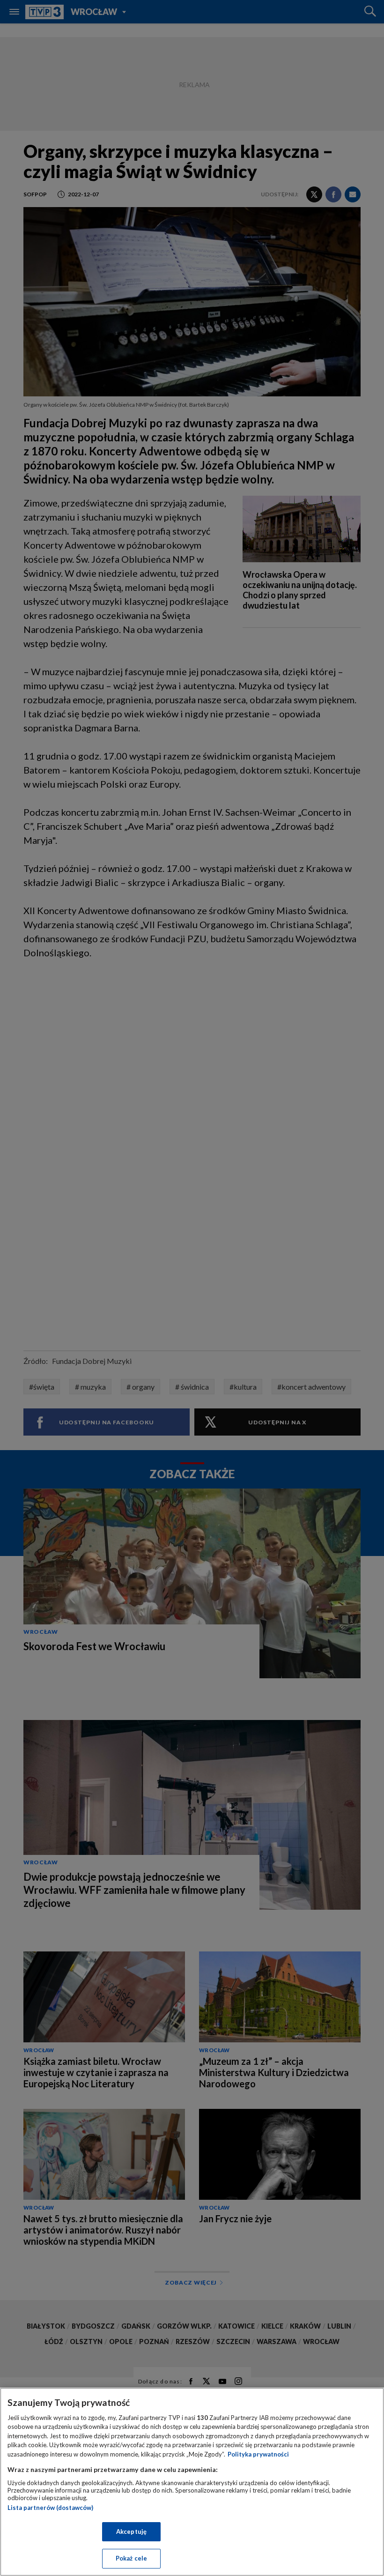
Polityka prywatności (258, 2454)
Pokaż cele (131, 2558)
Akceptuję (131, 2531)
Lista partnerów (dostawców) (50, 2508)
